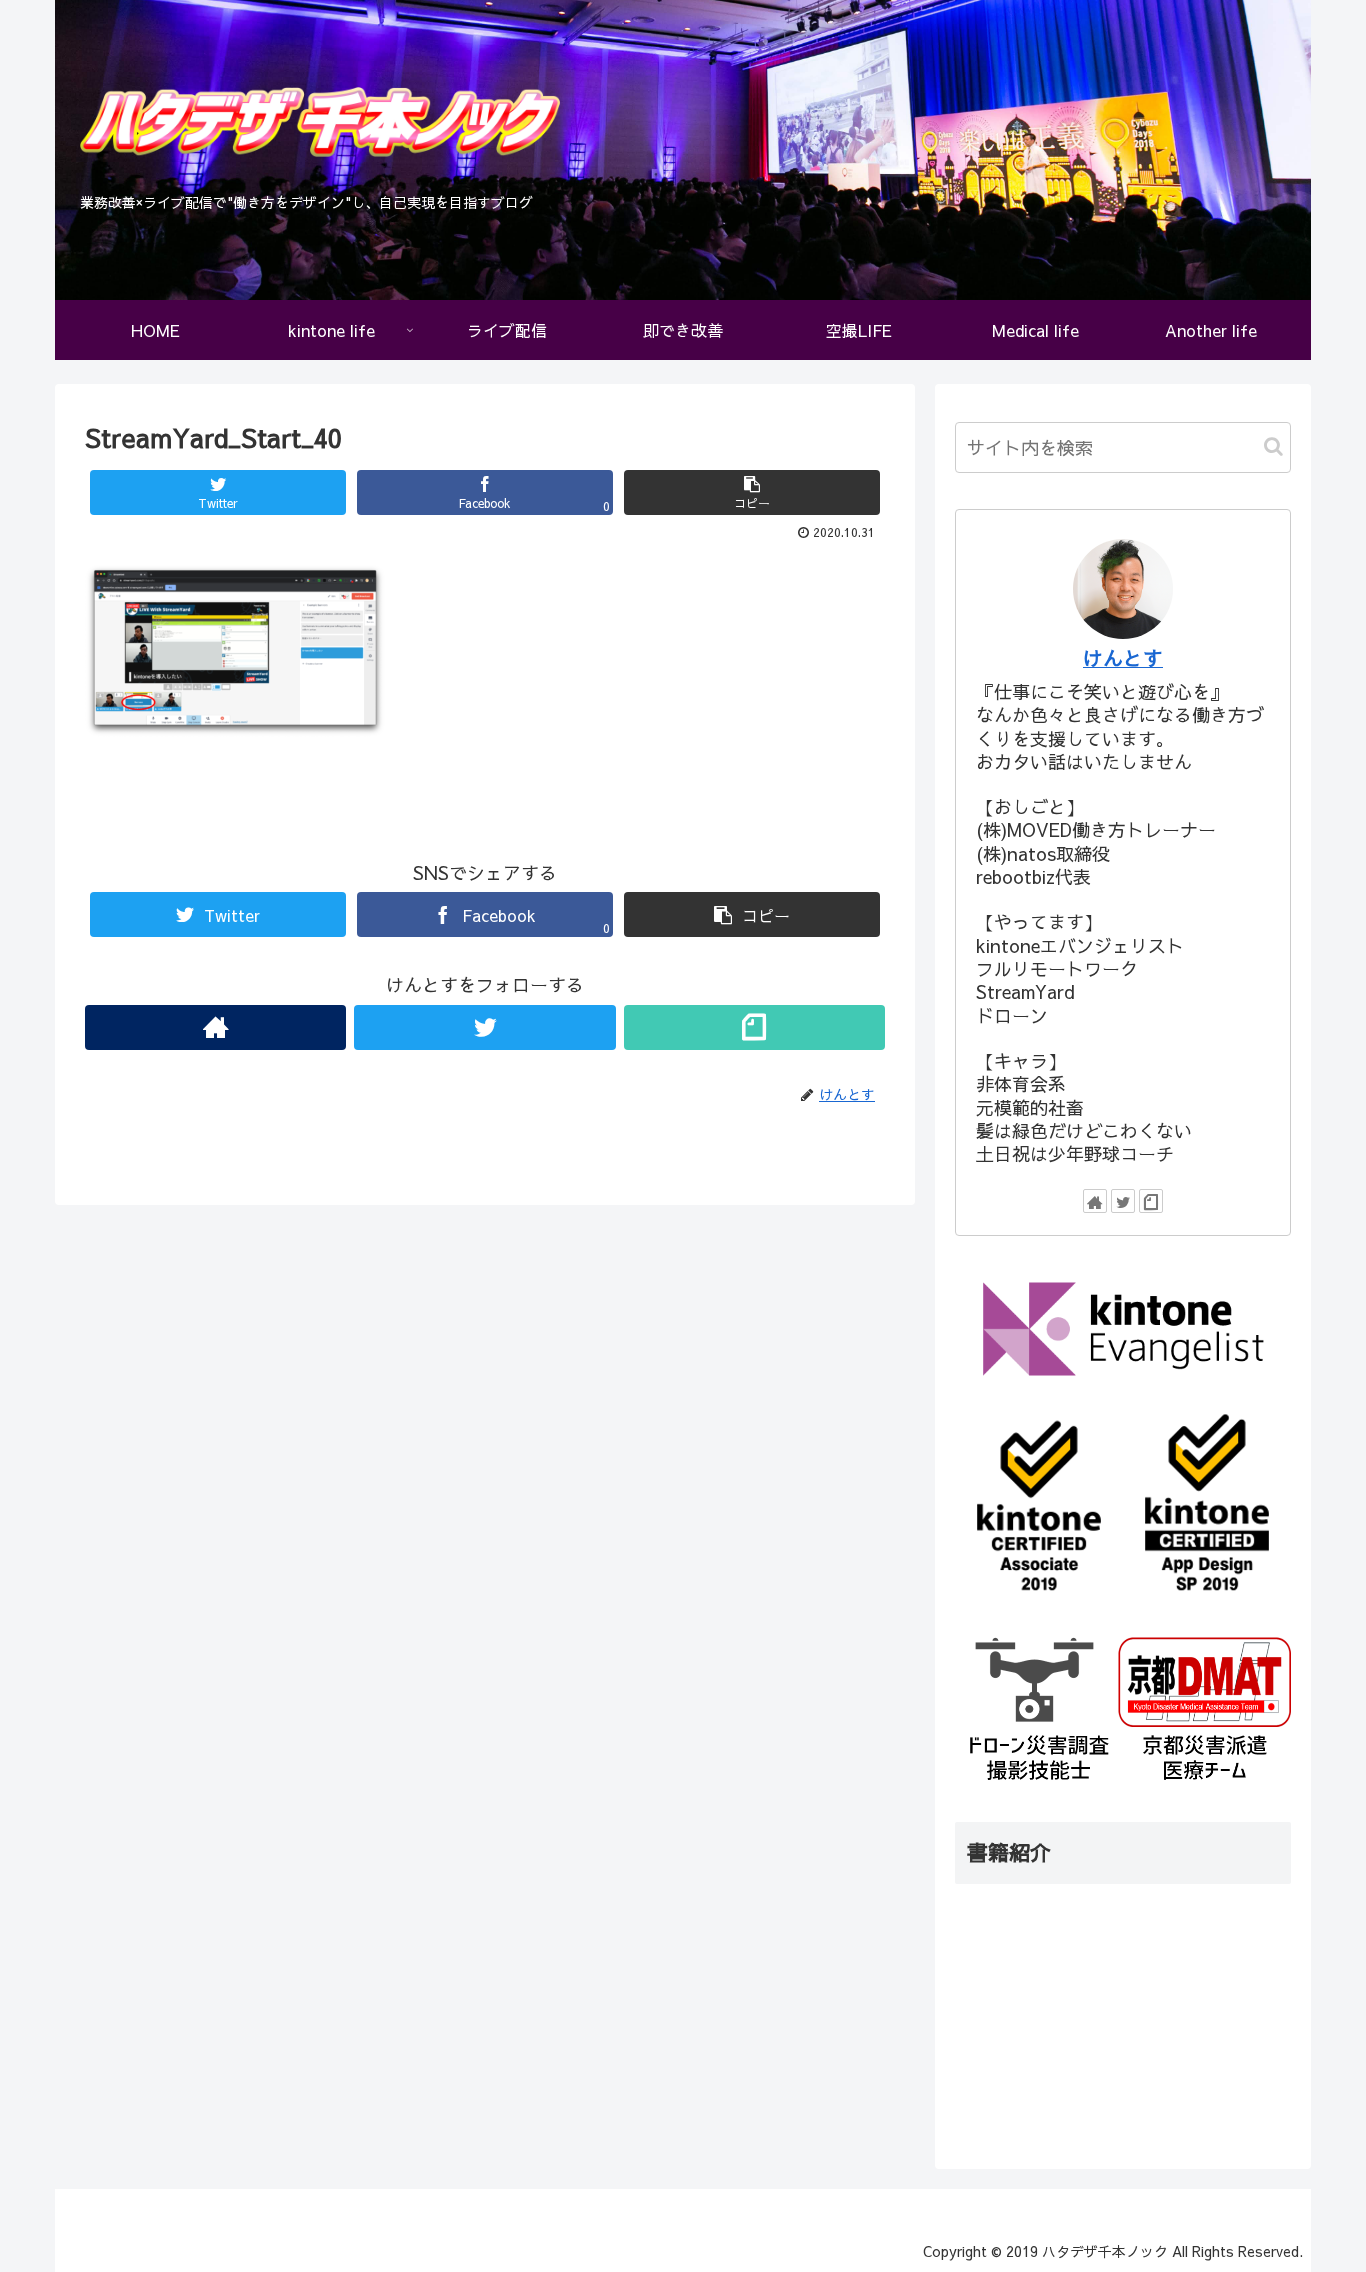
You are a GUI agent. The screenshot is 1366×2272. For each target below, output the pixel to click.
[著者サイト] (215, 1027)
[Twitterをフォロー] (484, 1027)
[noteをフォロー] (754, 1027)
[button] (1273, 446)
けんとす (1123, 657)
